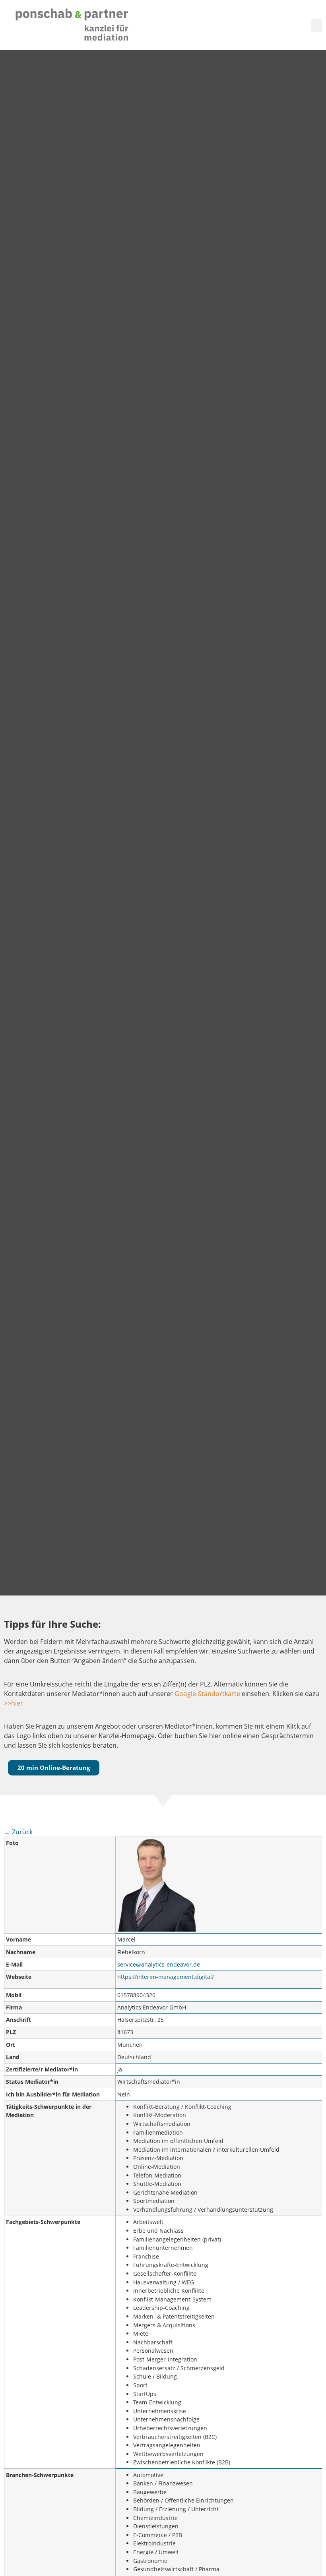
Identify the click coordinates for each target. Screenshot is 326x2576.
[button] (316, 25)
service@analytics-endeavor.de (159, 1964)
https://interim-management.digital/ (166, 1977)
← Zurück (18, 1832)
